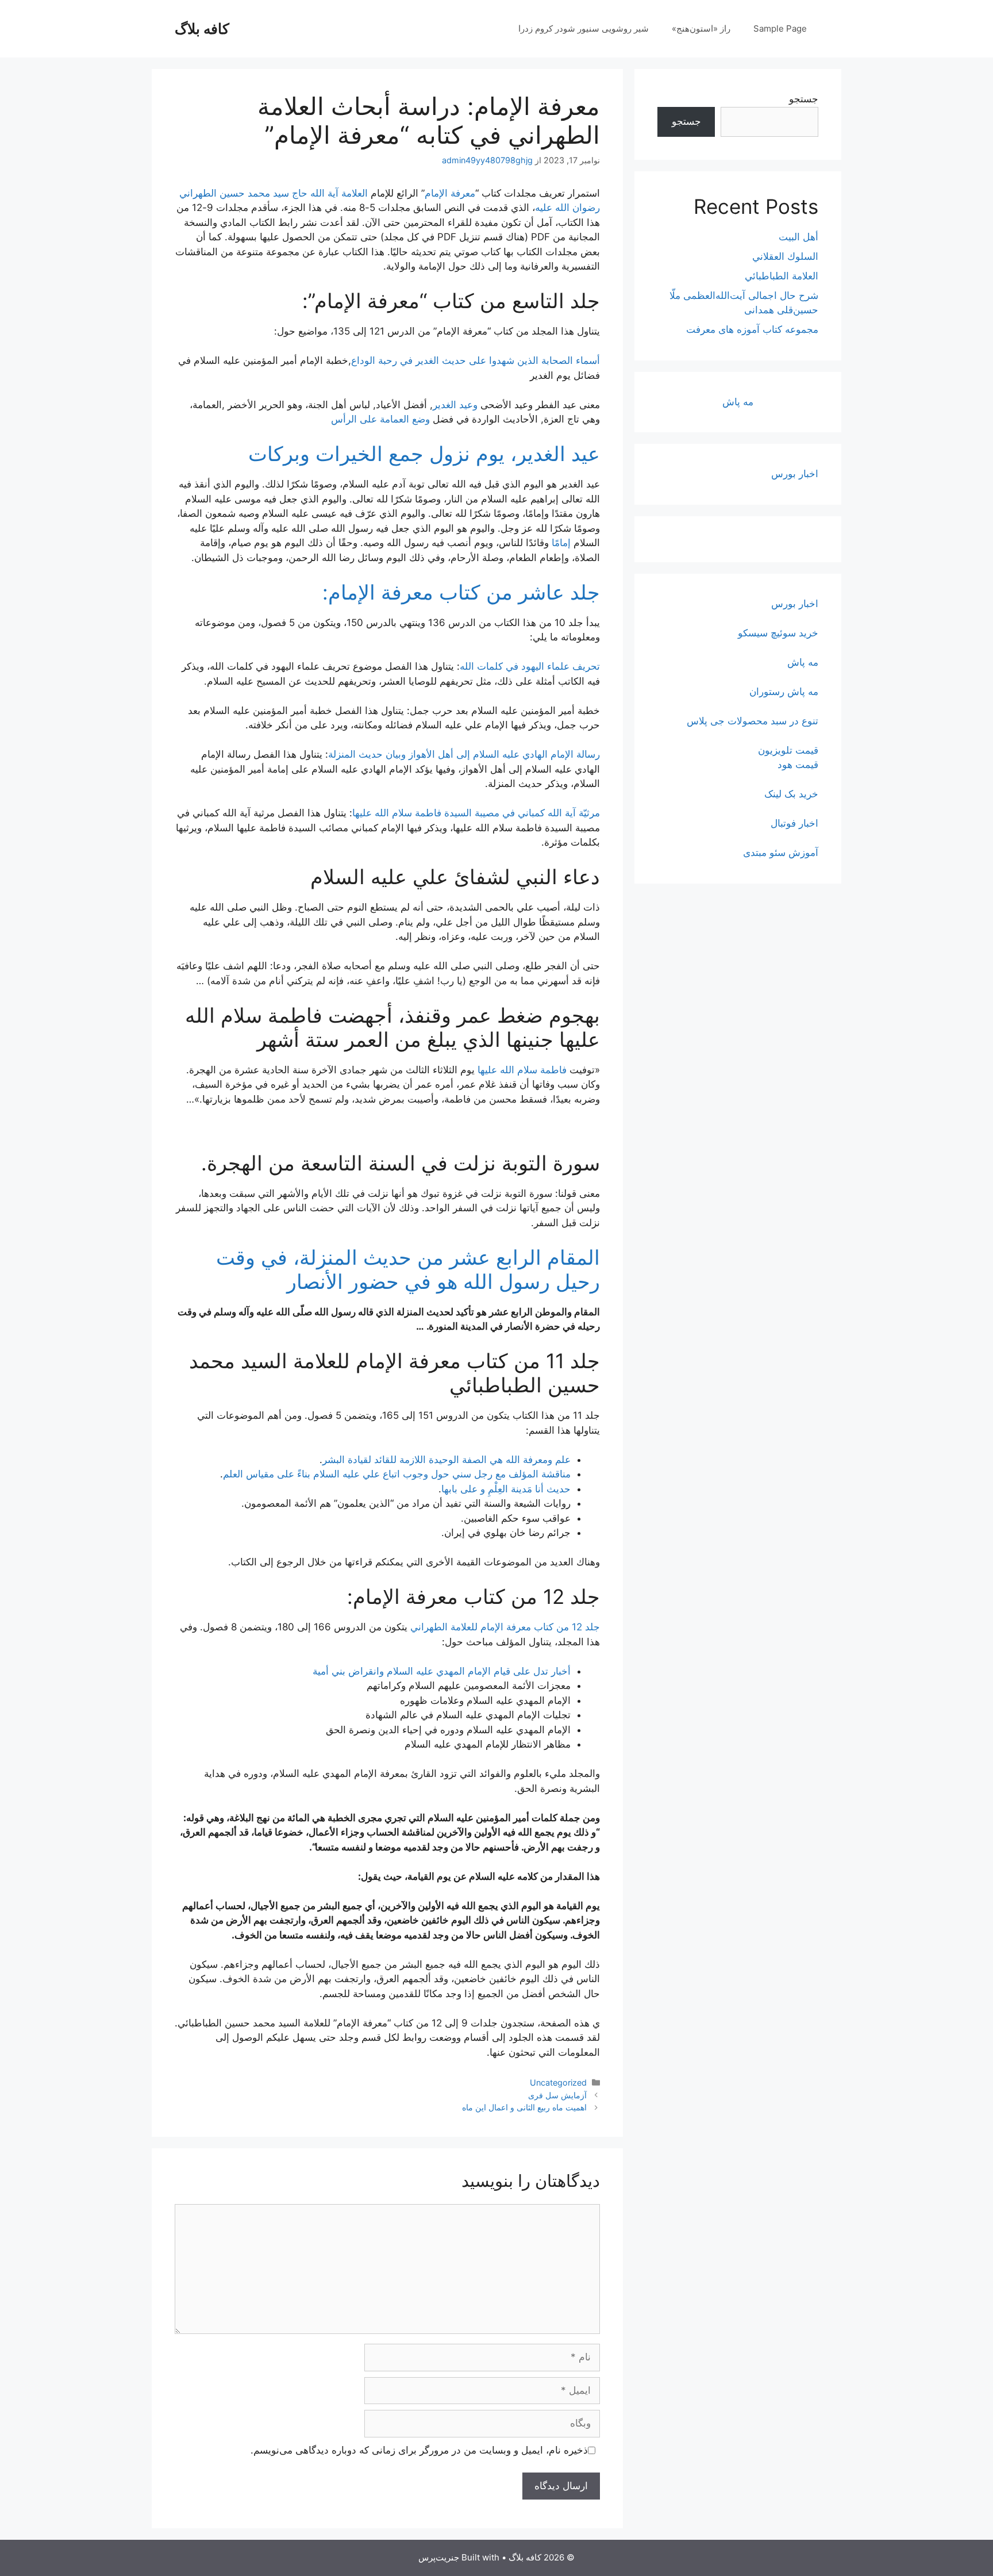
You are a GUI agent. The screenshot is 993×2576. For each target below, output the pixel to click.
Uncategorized (558, 2082)
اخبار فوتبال (794, 823)
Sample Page (780, 28)
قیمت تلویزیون (788, 750)
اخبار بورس (795, 474)
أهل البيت (798, 237)
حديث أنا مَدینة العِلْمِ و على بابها (506, 1489)
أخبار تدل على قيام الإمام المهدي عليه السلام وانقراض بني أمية (442, 1671)
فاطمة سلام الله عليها (522, 1070)
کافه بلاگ (202, 29)
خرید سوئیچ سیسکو (778, 633)
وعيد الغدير (455, 405)
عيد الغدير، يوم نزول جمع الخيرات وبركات (424, 454)
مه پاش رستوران (784, 692)
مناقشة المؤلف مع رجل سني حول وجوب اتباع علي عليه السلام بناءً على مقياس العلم (397, 1474)
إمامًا (561, 543)
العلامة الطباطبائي (782, 276)
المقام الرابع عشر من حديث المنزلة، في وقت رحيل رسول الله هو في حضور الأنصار (408, 1269)
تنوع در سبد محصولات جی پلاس (753, 721)
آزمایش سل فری (557, 2095)
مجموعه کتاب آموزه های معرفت (752, 329)
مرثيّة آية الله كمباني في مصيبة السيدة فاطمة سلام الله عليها (476, 813)
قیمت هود (798, 765)
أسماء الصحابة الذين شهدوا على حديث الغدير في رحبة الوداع (476, 360)
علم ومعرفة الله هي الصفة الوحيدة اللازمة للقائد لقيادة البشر (447, 1460)
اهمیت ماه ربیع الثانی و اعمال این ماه (524, 2107)
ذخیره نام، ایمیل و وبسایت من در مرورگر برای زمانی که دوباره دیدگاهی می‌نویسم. (419, 2450)
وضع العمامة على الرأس (380, 419)
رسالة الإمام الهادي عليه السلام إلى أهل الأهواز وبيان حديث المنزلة (464, 754)
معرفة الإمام (450, 193)
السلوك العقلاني (785, 256)
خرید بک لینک (791, 794)
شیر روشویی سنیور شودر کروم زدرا (584, 28)
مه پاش (738, 402)
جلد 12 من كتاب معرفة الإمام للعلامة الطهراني (505, 1627)
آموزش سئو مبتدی (781, 853)
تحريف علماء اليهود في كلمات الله (530, 666)
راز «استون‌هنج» (701, 28)
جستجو (804, 99)
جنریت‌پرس (439, 2557)
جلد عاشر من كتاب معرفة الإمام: (461, 592)
